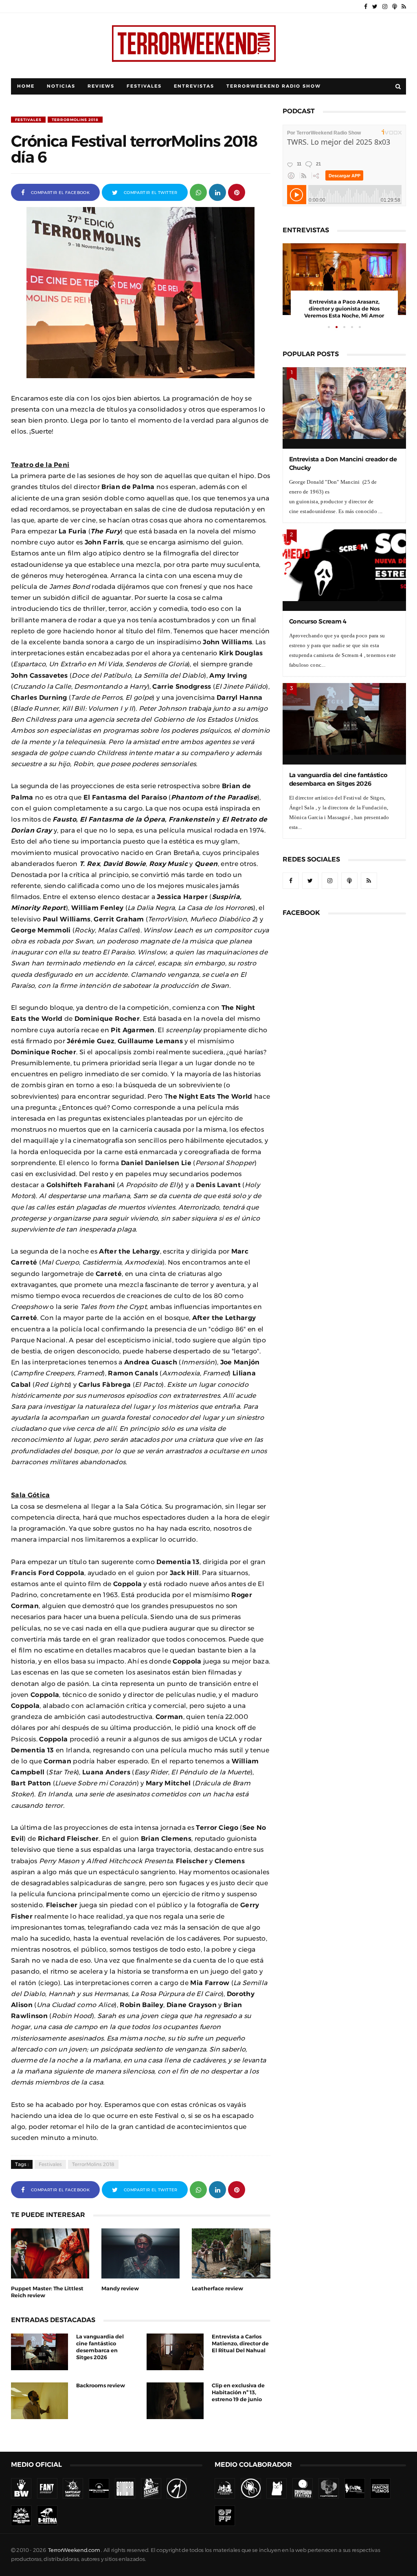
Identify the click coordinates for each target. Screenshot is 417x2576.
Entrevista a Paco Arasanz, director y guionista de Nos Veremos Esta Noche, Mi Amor (344, 309)
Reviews (101, 86)
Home (26, 86)
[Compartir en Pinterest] (237, 192)
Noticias (61, 86)
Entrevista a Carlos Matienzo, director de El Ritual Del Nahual (240, 2344)
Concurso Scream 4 (318, 621)
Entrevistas (194, 86)
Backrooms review (101, 2385)
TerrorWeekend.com (74, 2550)
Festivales (144, 86)
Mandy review (120, 2288)
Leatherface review (217, 2288)
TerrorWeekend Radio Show (274, 86)
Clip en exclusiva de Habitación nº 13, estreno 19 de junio (238, 2392)
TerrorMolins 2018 (75, 120)
